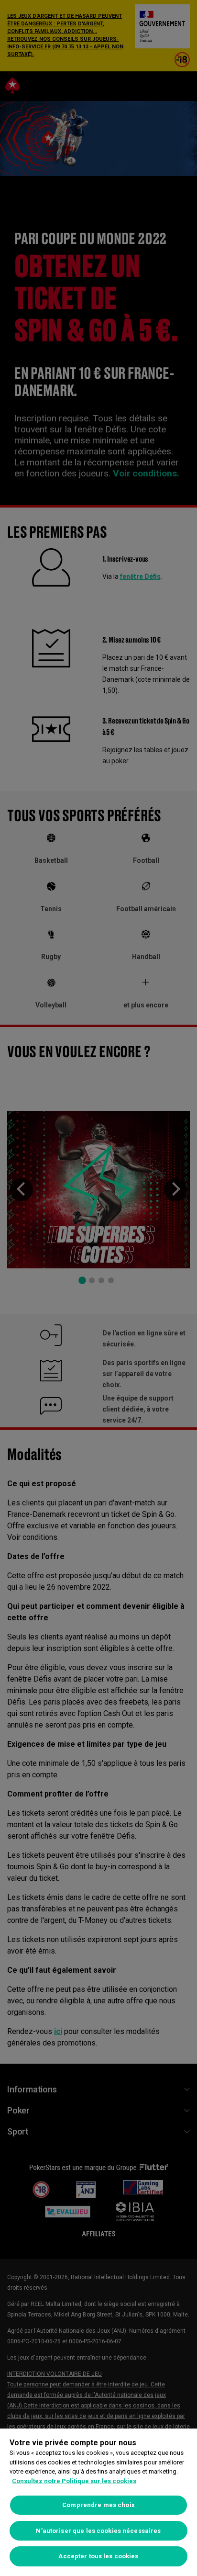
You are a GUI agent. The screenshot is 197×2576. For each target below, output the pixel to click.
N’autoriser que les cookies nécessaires (98, 2531)
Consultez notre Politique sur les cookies (74, 2481)
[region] (98, 2502)
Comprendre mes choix (98, 2505)
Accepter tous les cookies (98, 2556)
